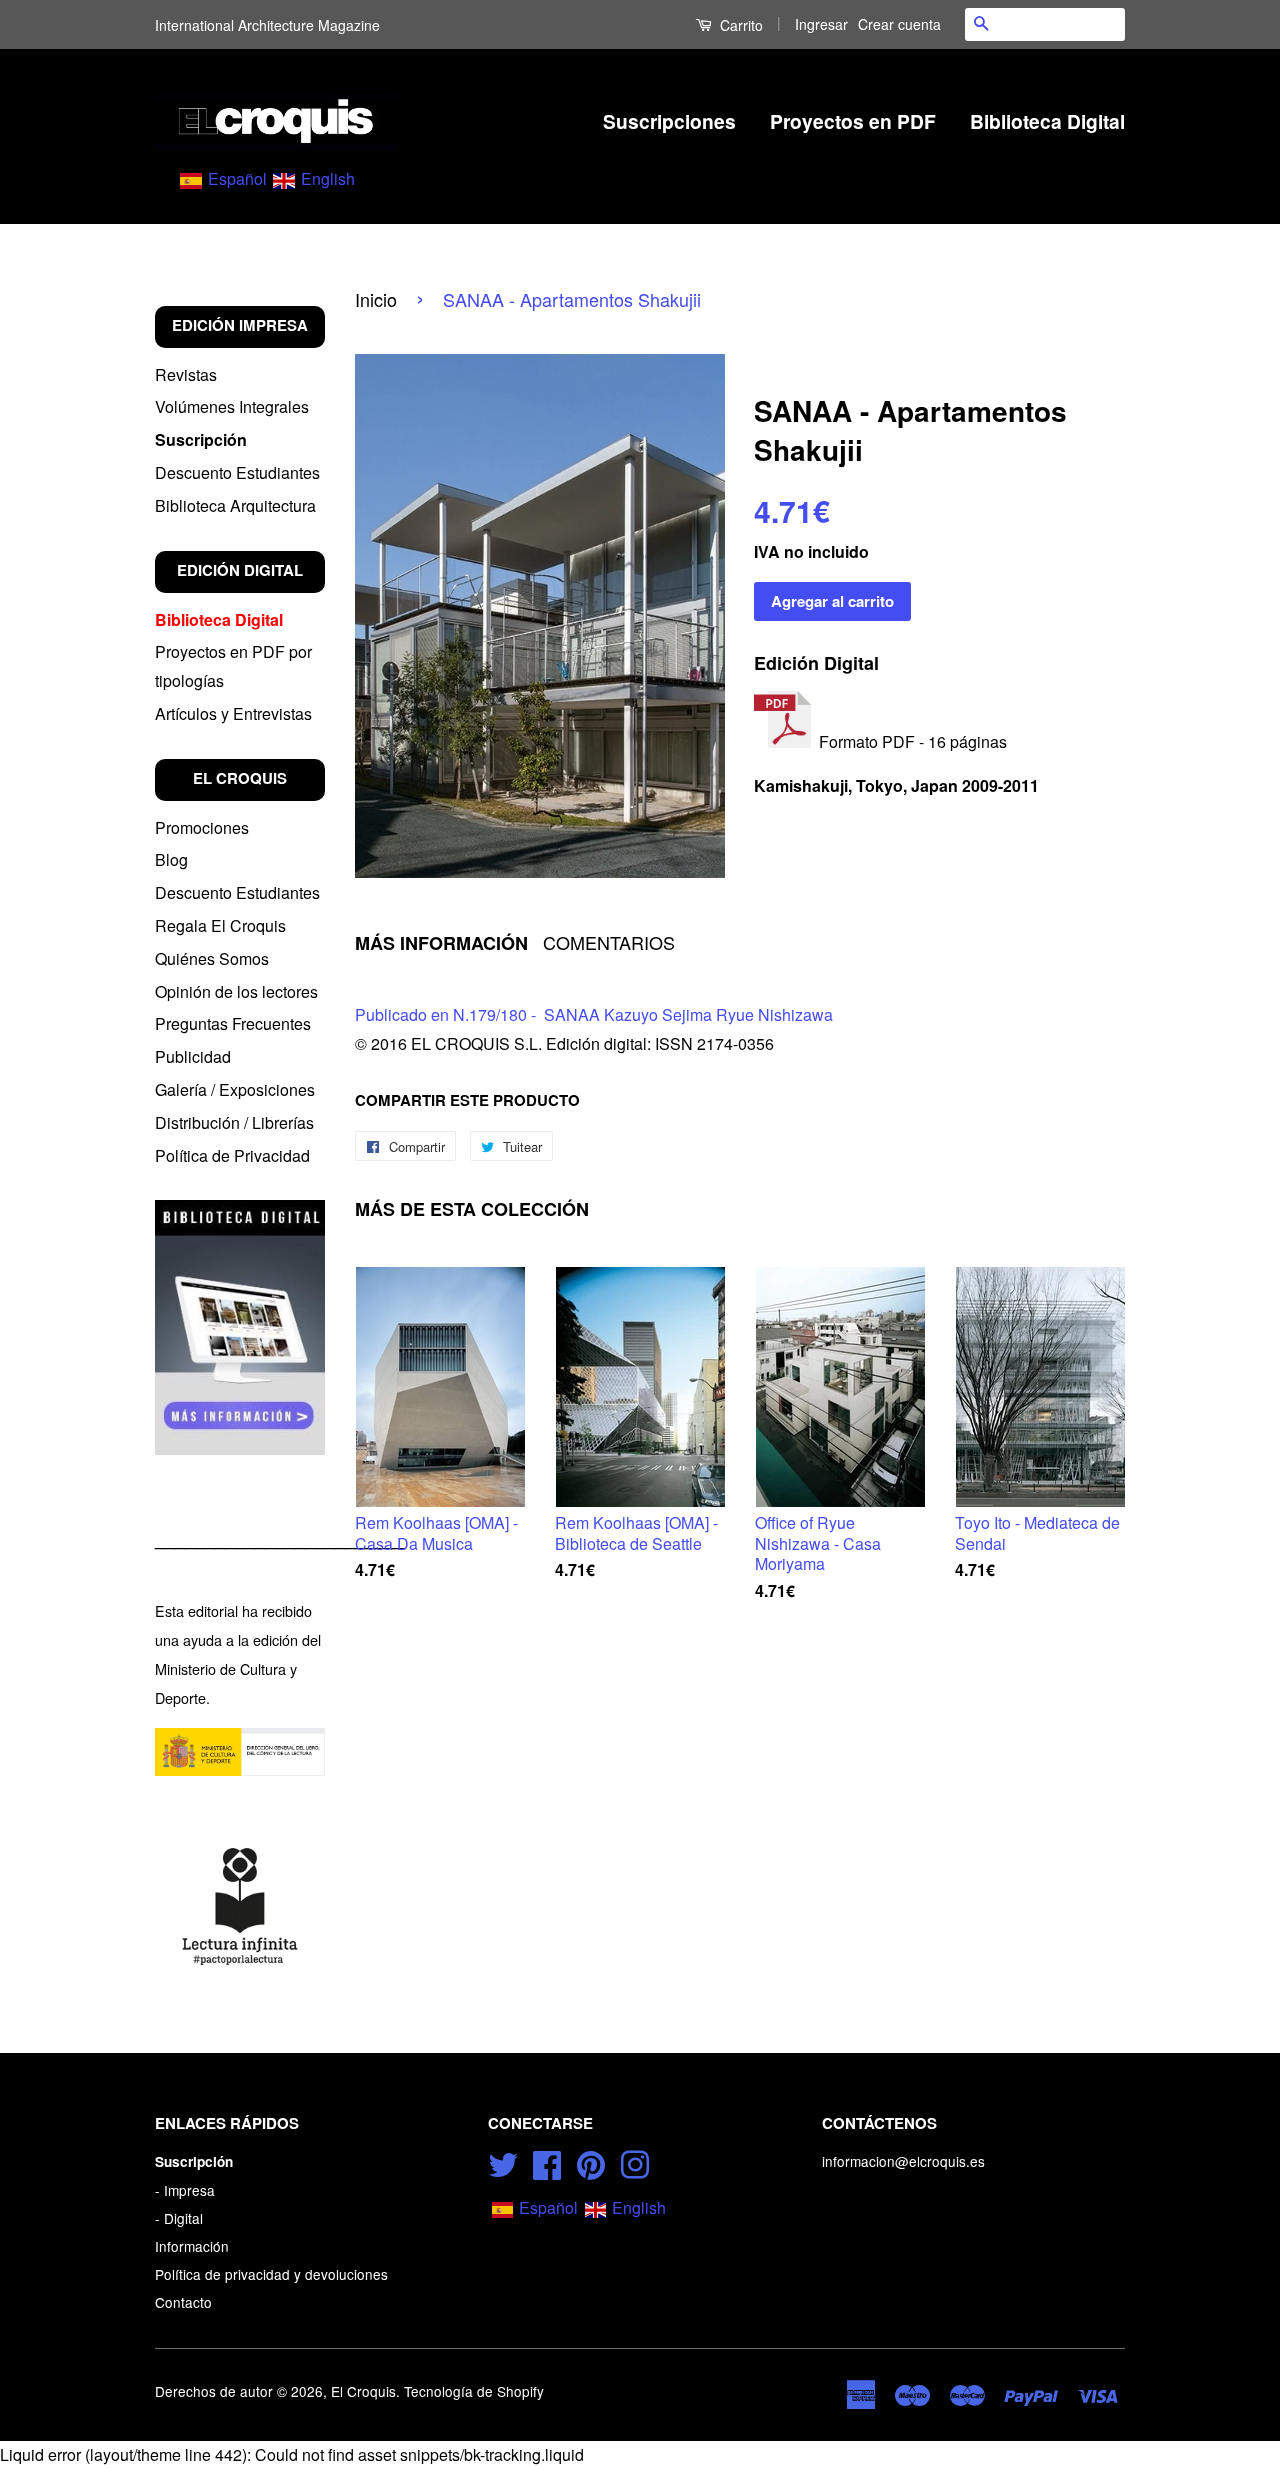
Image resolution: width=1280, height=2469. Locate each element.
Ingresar (821, 24)
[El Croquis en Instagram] (635, 2162)
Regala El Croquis (220, 925)
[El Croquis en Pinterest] (591, 2162)
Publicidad (193, 1056)
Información (192, 2246)
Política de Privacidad (232, 1155)
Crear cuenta (899, 24)
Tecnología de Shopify (474, 2391)
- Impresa (185, 2190)
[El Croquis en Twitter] (503, 2162)
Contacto (183, 2302)
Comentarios (609, 942)
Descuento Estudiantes (237, 472)
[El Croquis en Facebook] (547, 2162)
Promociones (202, 827)
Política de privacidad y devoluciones (271, 2274)
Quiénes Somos (212, 958)
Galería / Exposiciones (235, 1089)
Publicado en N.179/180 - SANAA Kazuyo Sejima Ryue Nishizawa (594, 1014)
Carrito (739, 25)
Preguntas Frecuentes (233, 1023)
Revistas (186, 374)
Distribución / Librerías (234, 1122)
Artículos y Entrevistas (233, 713)
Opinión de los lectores (236, 991)
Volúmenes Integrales (232, 406)
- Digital (179, 2218)
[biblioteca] (240, 1327)
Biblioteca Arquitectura (235, 505)
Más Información (441, 943)
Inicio (376, 299)
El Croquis (363, 2391)
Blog (171, 859)
